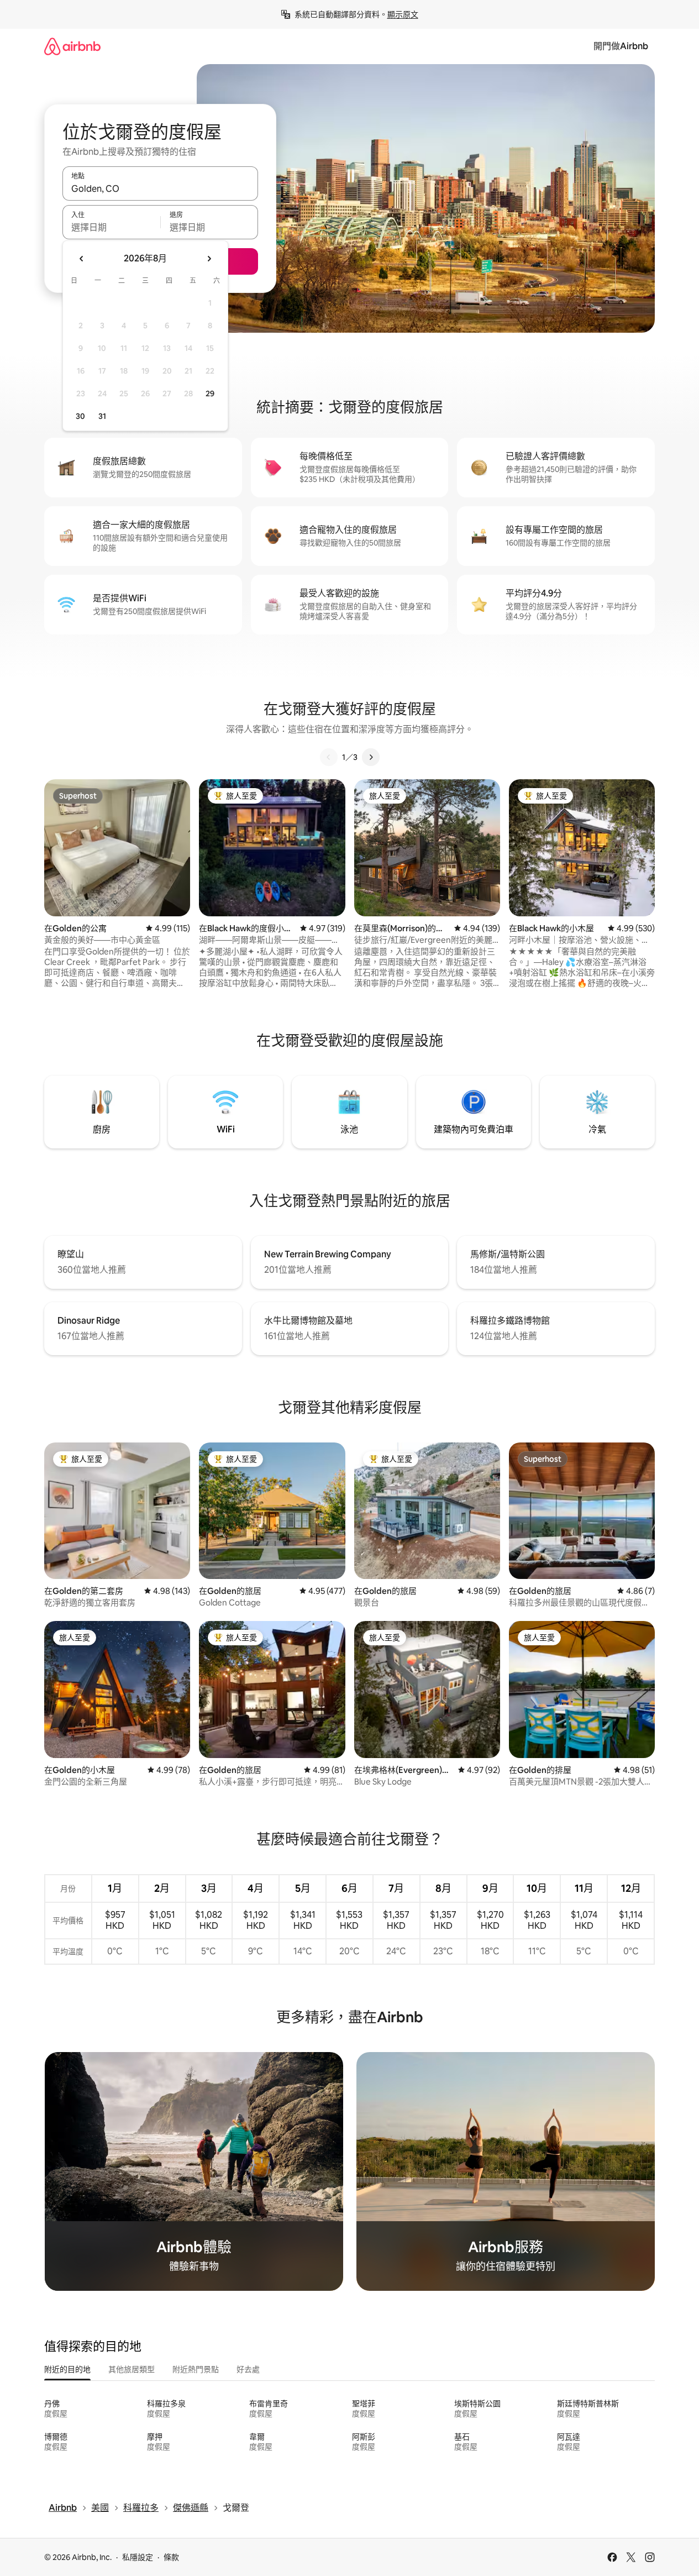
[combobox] (160, 188)
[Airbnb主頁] (72, 46)
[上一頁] (329, 757)
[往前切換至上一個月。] (82, 259)
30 (80, 416)
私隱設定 (138, 2557)
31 (102, 416)
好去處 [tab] (248, 2369)
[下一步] (371, 757)
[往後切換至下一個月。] (209, 259)
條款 (171, 2557)
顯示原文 (403, 14)
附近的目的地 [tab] (67, 2369)
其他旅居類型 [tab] (132, 2369)
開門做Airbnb (621, 46)
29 (210, 394)
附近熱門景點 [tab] (196, 2369)
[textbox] (111, 227)
